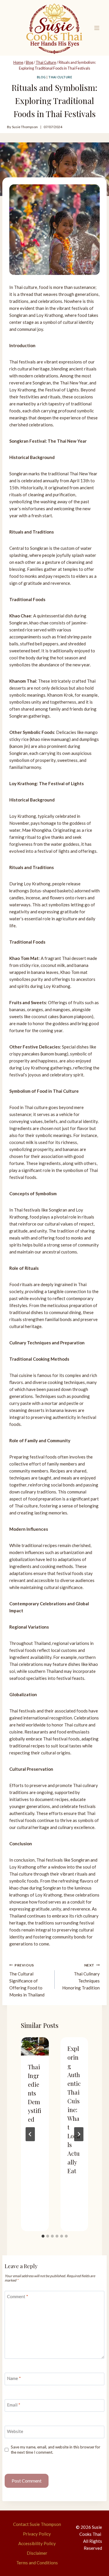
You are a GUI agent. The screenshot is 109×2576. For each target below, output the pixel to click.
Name (14, 2378)
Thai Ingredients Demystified (35, 2093)
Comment (18, 2296)
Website (15, 2431)
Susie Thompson (25, 127)
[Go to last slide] (30, 2134)
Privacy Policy (37, 2534)
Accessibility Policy (37, 2543)
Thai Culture (60, 77)
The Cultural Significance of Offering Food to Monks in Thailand (27, 1980)
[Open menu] (97, 28)
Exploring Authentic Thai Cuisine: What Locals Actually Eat (74, 2110)
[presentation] (35, 2047)
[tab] (43, 2236)
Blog (41, 77)
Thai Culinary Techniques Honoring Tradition (81, 1977)
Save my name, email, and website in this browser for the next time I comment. (56, 2450)
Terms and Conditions (37, 2563)
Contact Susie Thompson (37, 2524)
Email (14, 2405)
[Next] (79, 2134)
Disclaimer (37, 2553)
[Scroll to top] (94, 2560)
